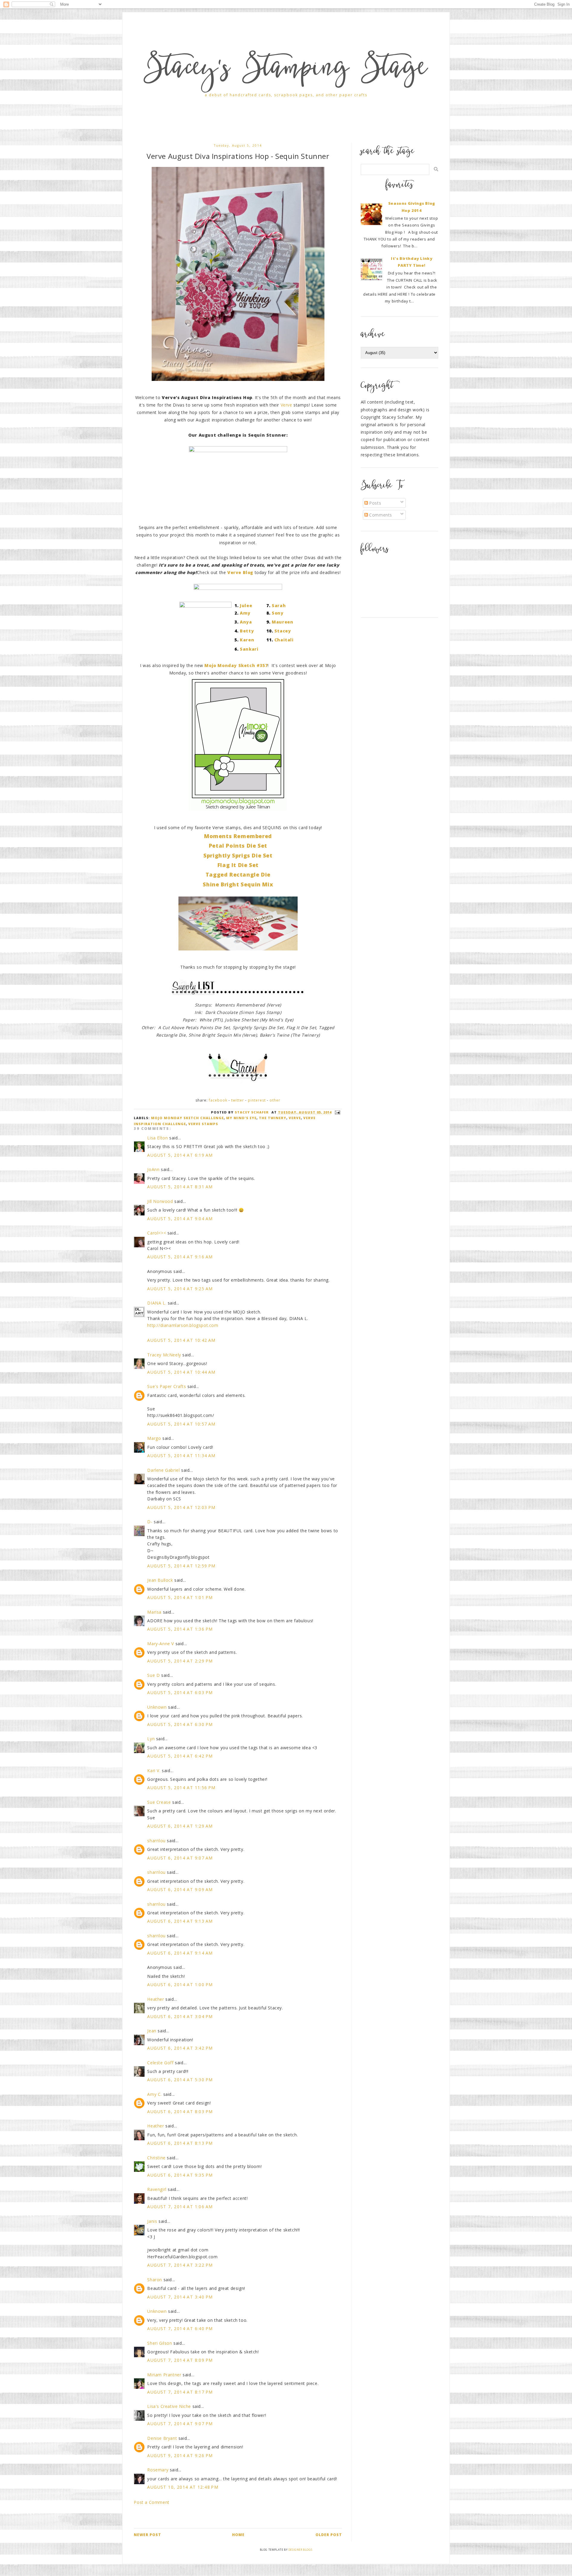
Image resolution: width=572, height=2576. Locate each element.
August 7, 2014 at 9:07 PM (180, 2424)
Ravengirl (157, 2189)
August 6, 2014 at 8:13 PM (180, 2143)
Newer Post (147, 2535)
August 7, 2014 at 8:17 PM (180, 2392)
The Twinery (273, 1118)
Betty (247, 631)
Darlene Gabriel (163, 1470)
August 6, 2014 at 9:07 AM (180, 1858)
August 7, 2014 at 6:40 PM (180, 2328)
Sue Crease (159, 1802)
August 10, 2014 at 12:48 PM (183, 2487)
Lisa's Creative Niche (169, 2406)
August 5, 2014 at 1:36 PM (180, 1629)
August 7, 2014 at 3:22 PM (180, 2265)
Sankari (249, 649)
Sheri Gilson (160, 2343)
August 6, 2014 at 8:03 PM (180, 2111)
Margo (154, 1438)
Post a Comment (151, 2502)
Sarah (279, 605)
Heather (156, 1999)
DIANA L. (157, 1303)
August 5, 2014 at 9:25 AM (180, 1289)
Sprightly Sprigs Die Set (238, 855)
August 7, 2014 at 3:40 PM (180, 2297)
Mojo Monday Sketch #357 (236, 665)
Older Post (329, 2535)
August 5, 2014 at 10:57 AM (181, 1424)
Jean (152, 2031)
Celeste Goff (160, 2063)
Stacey (283, 631)
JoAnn (153, 1169)
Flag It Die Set (238, 865)
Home (238, 2535)
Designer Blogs (300, 2550)
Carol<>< (157, 1233)
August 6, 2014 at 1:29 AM (180, 1826)
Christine (156, 2158)
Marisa (154, 1612)
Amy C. (154, 2094)
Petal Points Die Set (238, 846)
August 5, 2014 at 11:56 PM (181, 1788)
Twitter (238, 1100)
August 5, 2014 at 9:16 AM (180, 1257)
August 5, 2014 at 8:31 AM (180, 1187)
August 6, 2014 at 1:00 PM (180, 1985)
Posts (375, 503)
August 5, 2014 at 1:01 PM (180, 1597)
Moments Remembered (238, 836)
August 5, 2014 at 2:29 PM (180, 1661)
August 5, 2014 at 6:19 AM (180, 1155)
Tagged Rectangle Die (238, 874)
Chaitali (284, 640)
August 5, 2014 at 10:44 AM (181, 1372)
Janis (152, 2221)
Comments (380, 515)
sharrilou (156, 1841)
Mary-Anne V (161, 1644)
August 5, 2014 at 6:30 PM (180, 1724)
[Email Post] (337, 1112)
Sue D (153, 1675)
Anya (246, 622)
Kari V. (154, 1771)
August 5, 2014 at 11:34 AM (181, 1456)
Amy (245, 613)
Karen (247, 640)
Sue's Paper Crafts (167, 1386)
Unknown (157, 1707)
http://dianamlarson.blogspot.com (183, 1325)
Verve (286, 405)
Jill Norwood (160, 1201)
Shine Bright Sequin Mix (238, 884)
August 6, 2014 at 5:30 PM (180, 2080)
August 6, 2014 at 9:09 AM (180, 1889)
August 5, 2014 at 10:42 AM (181, 1340)
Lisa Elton (157, 1138)
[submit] (436, 169)
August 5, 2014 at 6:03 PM (180, 1692)
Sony (278, 613)
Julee (246, 605)
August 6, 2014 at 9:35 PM (180, 2175)
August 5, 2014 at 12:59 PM (181, 1566)
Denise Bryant (162, 2438)
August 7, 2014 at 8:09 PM (180, 2360)
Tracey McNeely (164, 1355)
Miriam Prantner (164, 2375)
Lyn (151, 1739)
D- (150, 1522)
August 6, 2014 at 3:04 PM (180, 2016)
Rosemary (158, 2470)
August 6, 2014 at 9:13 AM (180, 1921)
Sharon (155, 2280)
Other (275, 1100)
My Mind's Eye (241, 1118)
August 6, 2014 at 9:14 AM (180, 1953)
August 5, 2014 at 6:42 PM (180, 1756)
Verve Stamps (203, 1124)
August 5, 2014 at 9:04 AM (180, 1219)
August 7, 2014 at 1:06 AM (180, 2207)
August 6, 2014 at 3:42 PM (180, 2048)
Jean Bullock (160, 1580)
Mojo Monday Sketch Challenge (187, 1118)
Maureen (282, 622)
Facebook (218, 1100)
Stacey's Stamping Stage (286, 70)
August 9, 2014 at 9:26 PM (180, 2455)
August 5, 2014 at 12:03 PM (181, 1507)
